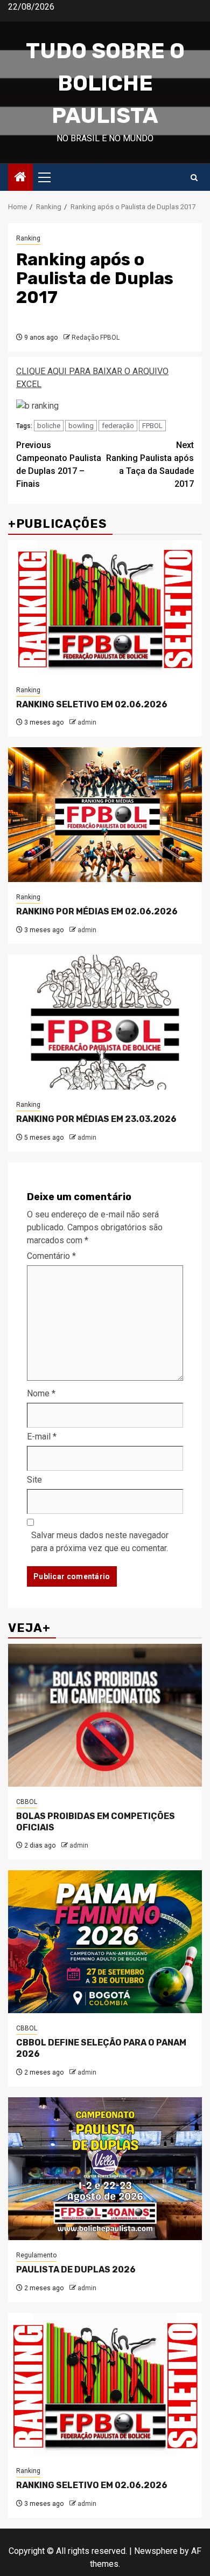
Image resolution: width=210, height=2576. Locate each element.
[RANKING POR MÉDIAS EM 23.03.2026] (105, 1022)
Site (34, 1480)
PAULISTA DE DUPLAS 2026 (76, 2270)
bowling (81, 426)
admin (87, 722)
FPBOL (152, 426)
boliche (49, 426)
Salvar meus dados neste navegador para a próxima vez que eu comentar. (100, 1542)
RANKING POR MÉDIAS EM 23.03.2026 (96, 1119)
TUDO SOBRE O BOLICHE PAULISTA (105, 83)
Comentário (51, 1256)
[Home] (20, 178)
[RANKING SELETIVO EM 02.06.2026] (105, 608)
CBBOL (27, 1802)
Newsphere (156, 2551)
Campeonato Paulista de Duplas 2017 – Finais (59, 464)
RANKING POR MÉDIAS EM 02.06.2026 (97, 911)
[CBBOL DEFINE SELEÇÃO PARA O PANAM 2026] (105, 1942)
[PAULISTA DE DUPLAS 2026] (105, 2169)
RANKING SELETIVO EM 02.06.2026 (92, 704)
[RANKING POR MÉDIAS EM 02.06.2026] (105, 815)
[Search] (194, 178)
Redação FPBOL (96, 338)
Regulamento (36, 2255)
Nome (41, 1393)
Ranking (28, 238)
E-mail (42, 1437)
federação (118, 426)
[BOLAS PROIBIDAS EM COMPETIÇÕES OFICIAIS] (105, 1715)
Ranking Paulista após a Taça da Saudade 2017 (150, 464)
